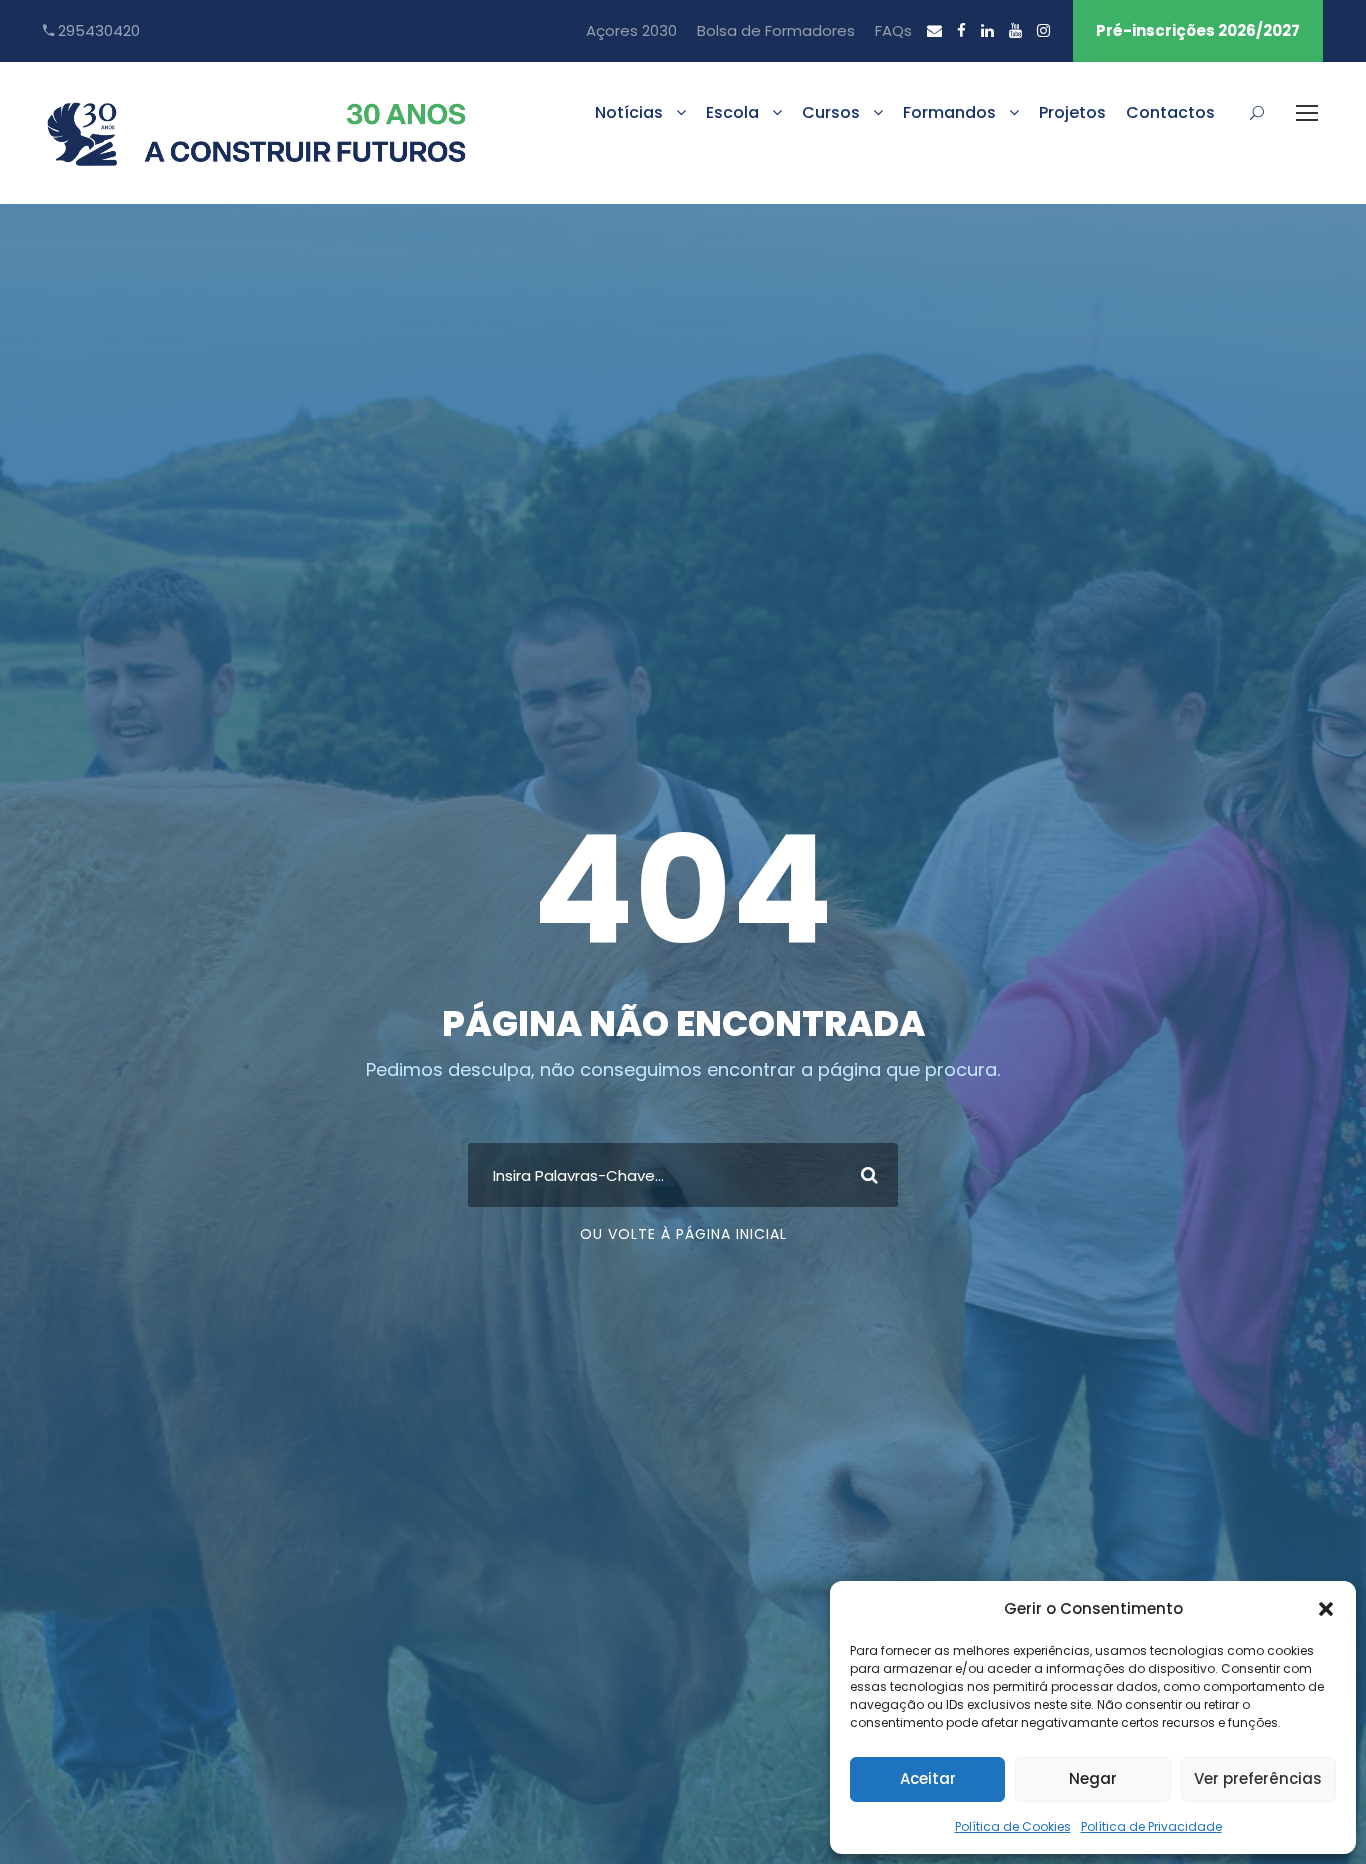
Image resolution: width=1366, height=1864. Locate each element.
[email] (934, 30)
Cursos (831, 112)
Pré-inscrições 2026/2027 (1198, 30)
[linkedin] (987, 30)
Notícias (629, 112)
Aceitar (928, 1778)
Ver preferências (1258, 1778)
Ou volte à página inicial (683, 1234)
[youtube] (1015, 30)
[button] (1326, 1609)
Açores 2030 (631, 30)
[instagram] (1043, 30)
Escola (732, 112)
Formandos (949, 112)
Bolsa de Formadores (776, 30)
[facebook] (961, 30)
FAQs (893, 30)
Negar (1093, 1778)
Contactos (1170, 112)
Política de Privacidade (1151, 1826)
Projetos (1072, 112)
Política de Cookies (1013, 1826)
